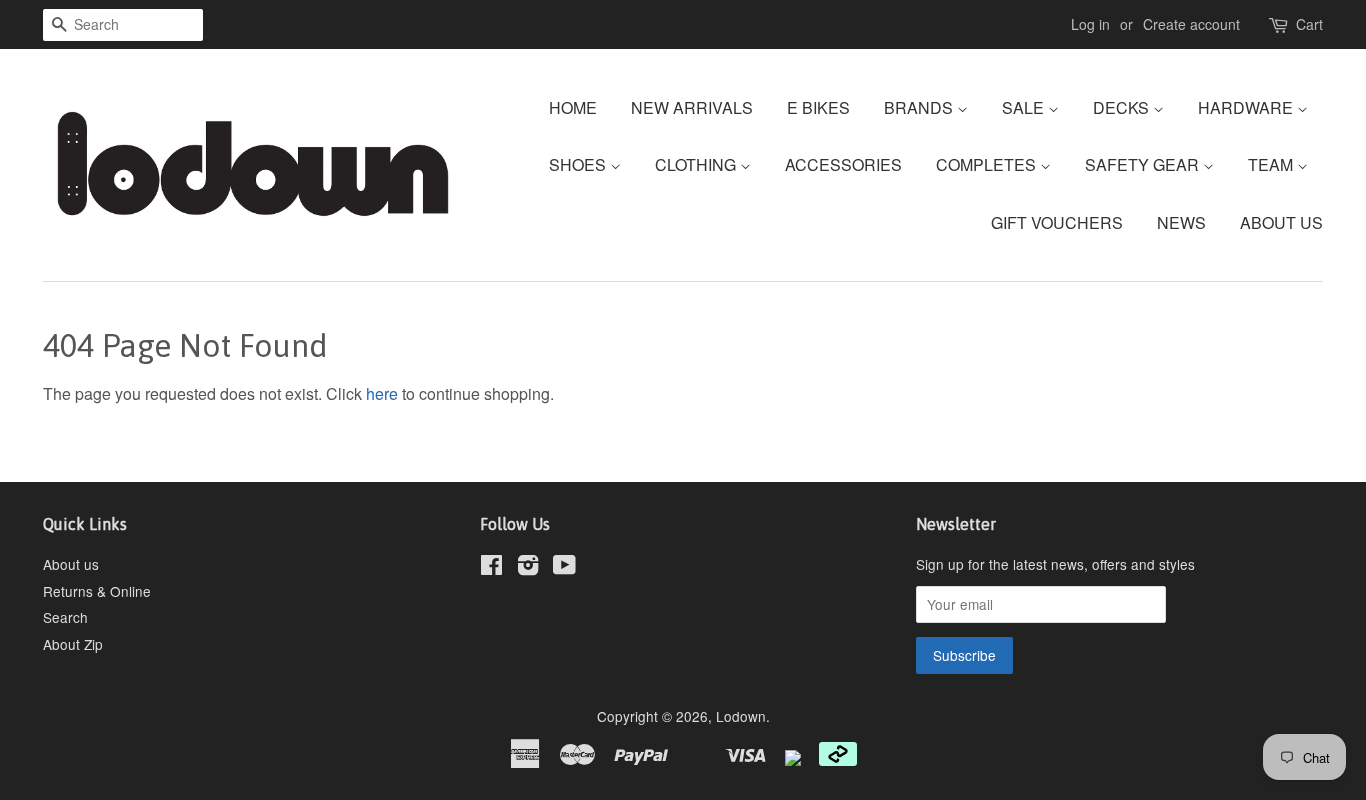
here (382, 393)
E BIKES (818, 107)
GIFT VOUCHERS (1057, 222)
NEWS (1181, 222)
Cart (1309, 24)
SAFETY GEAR (1144, 164)
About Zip (73, 644)
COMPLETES (988, 164)
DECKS (1123, 107)
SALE (1025, 107)
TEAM (1272, 164)
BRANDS (920, 107)
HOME (573, 107)
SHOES (579, 164)
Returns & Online (97, 591)
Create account (1191, 24)
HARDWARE (1247, 107)
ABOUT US (1281, 222)
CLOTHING (697, 164)
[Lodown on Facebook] (491, 568)
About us (71, 564)
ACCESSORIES (843, 164)
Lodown (741, 716)
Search (65, 617)
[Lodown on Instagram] (528, 568)
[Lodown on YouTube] (564, 568)
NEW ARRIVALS (692, 107)
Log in (1090, 24)
